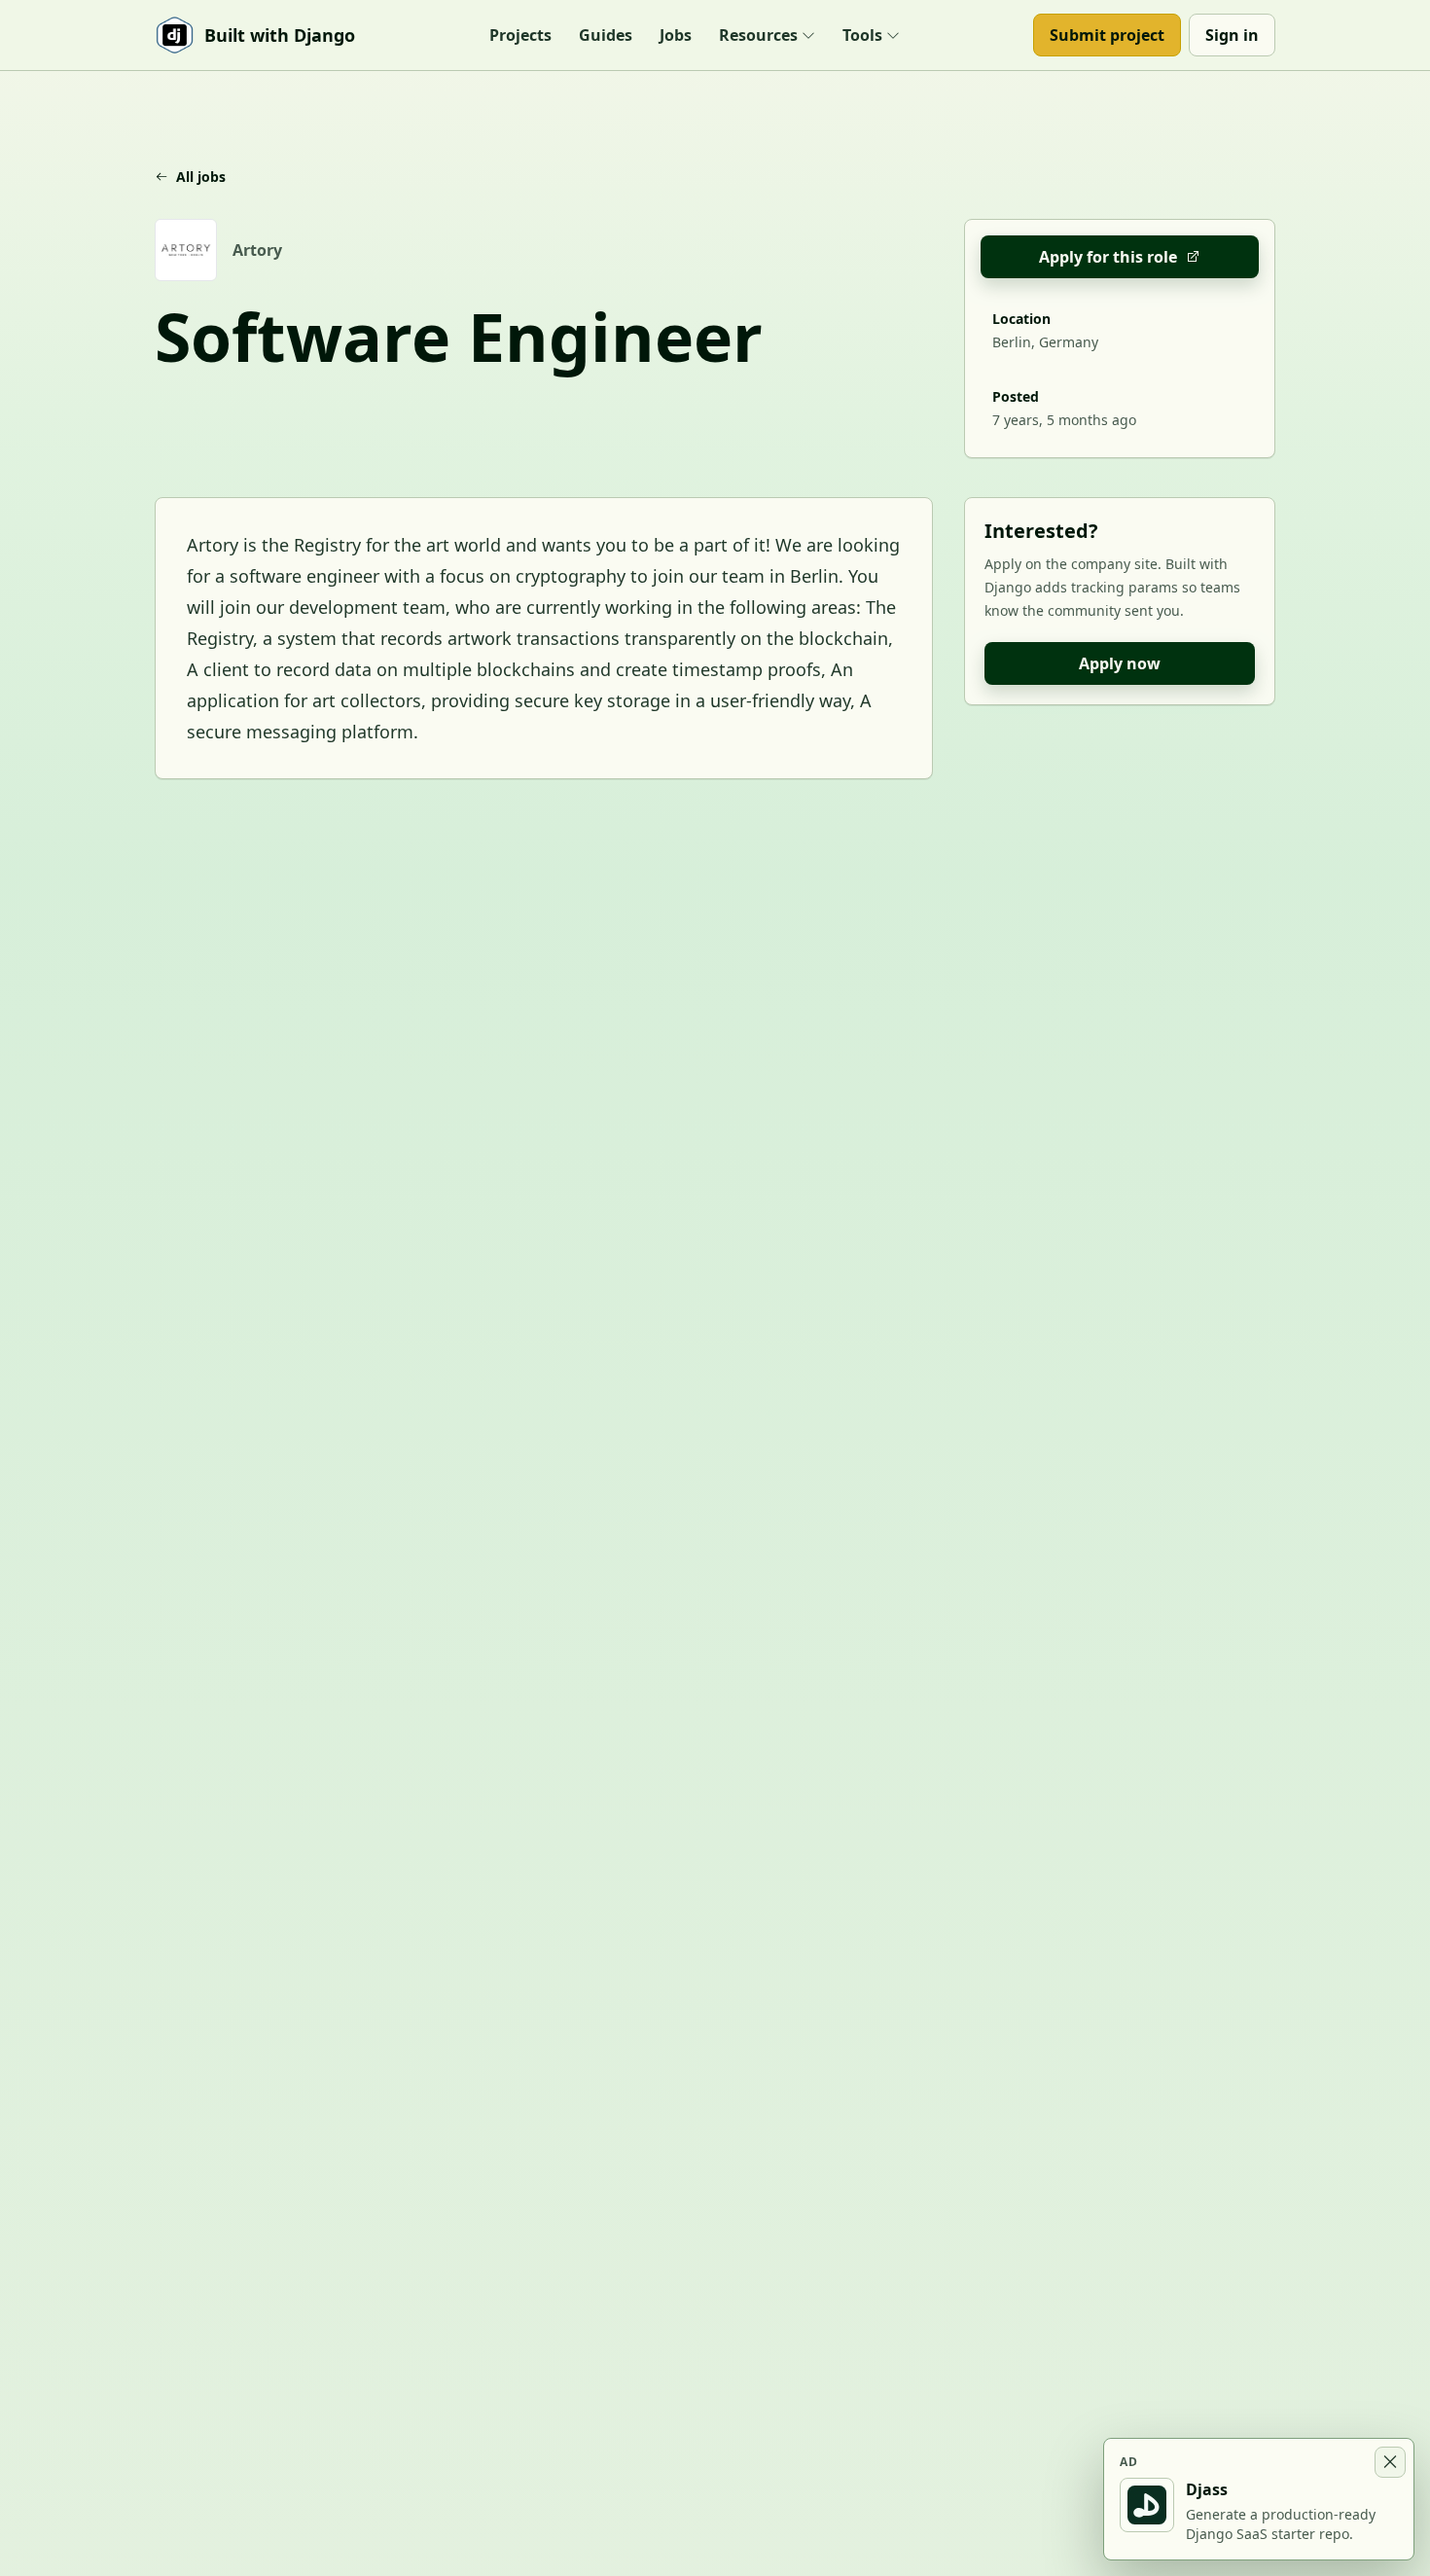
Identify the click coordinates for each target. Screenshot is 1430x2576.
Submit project (1107, 35)
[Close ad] (1390, 2462)
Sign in (1232, 35)
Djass (1207, 2489)
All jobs (201, 177)
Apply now (1120, 663)
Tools (862, 35)
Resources (758, 35)
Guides (606, 35)
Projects (520, 35)
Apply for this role (1108, 257)
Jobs (676, 35)
